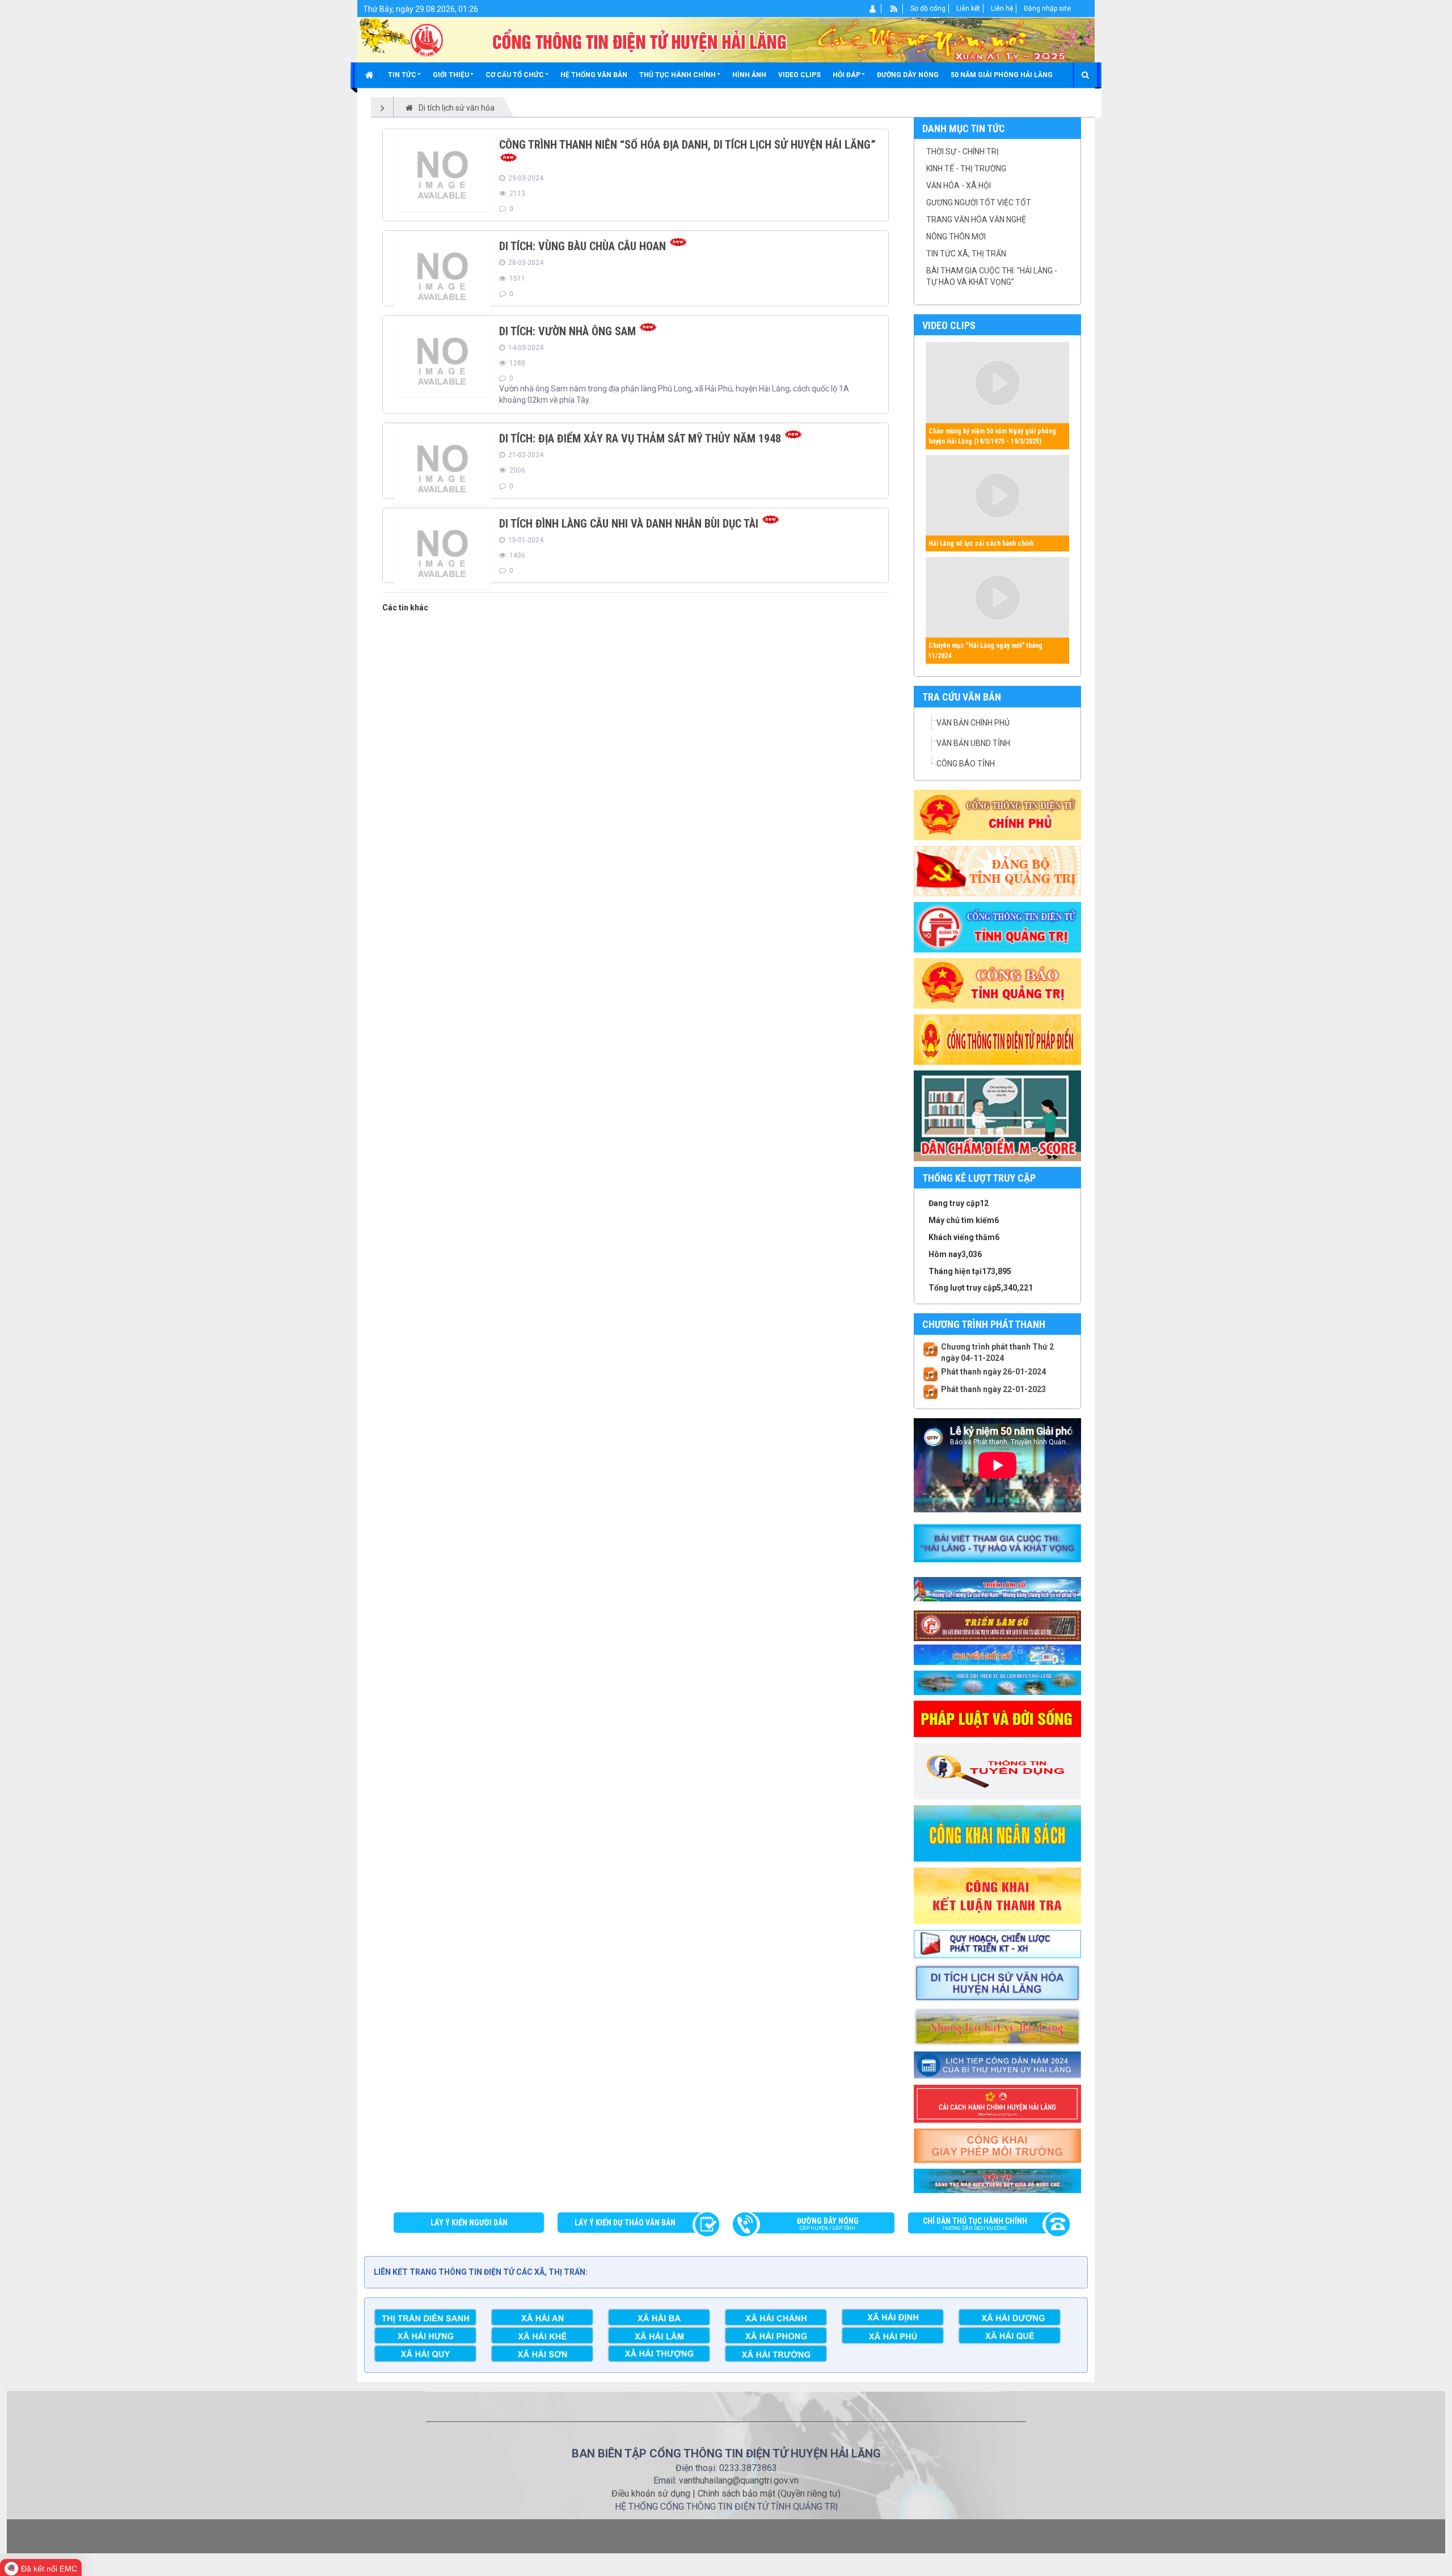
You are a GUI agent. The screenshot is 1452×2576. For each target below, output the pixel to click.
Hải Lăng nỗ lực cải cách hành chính (981, 543)
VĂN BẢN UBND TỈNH (973, 743)
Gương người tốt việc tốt (979, 203)
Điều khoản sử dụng (651, 2493)
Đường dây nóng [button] (908, 75)
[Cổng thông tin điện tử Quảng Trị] (997, 926)
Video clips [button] (799, 75)
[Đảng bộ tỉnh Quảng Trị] (997, 870)
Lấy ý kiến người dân (469, 2223)
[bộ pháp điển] (997, 1039)
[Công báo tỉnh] (997, 983)
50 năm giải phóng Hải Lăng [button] (1002, 75)
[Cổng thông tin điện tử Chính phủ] (997, 814)
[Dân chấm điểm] (997, 1115)
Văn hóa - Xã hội (959, 185)
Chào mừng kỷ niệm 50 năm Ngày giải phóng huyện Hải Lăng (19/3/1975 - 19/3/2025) (992, 436)
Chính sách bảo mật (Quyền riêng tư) (769, 2493)
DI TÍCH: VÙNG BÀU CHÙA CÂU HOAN (583, 246)
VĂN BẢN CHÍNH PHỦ (973, 723)
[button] (404, 75)
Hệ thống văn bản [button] (594, 75)
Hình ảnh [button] (749, 75)
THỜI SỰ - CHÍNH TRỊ (963, 151)
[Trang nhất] (371, 75)
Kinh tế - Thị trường (966, 168)
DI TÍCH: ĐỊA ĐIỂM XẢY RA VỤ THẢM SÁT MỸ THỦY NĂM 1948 (640, 439)
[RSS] (894, 9)
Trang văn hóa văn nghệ (976, 220)
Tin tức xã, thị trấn (966, 254)
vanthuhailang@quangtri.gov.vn (739, 2480)
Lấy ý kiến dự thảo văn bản (625, 2223)
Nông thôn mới (956, 237)
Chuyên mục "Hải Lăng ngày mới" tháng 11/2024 (985, 651)
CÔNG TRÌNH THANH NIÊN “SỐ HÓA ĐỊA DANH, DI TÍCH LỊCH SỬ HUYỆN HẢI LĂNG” (687, 145)
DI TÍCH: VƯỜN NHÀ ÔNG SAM (567, 331)
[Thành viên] (873, 9)
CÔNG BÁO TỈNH (966, 764)
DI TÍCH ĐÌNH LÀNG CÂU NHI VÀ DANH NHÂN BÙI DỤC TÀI (629, 524)
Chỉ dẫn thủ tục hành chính (975, 2224)
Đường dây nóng (828, 2224)
